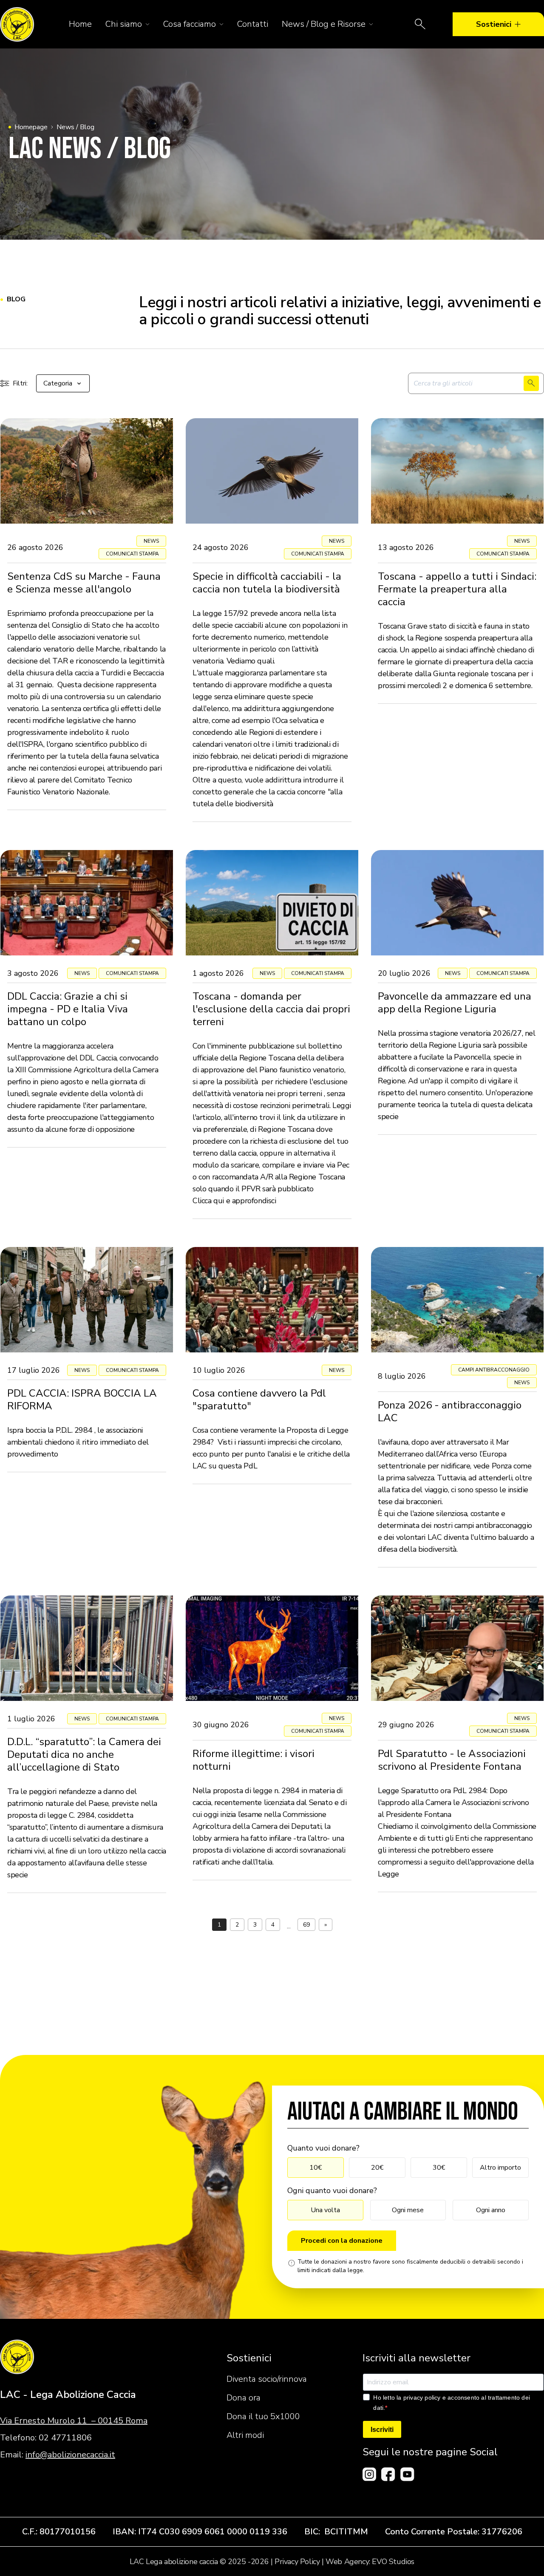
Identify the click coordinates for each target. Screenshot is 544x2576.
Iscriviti (382, 2430)
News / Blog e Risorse (324, 24)
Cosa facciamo (190, 24)
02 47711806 (65, 2438)
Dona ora (244, 2398)
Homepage (31, 127)
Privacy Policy (297, 2562)
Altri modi (245, 2435)
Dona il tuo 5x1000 (263, 2416)
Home (80, 24)
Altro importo (500, 2168)
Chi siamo (124, 24)
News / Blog (75, 127)
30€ (439, 2168)
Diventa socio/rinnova (267, 2379)
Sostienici (494, 24)
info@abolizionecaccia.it (70, 2455)
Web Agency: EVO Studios (370, 2562)
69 (306, 1925)
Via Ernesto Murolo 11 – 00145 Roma (74, 2421)
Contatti (253, 24)
